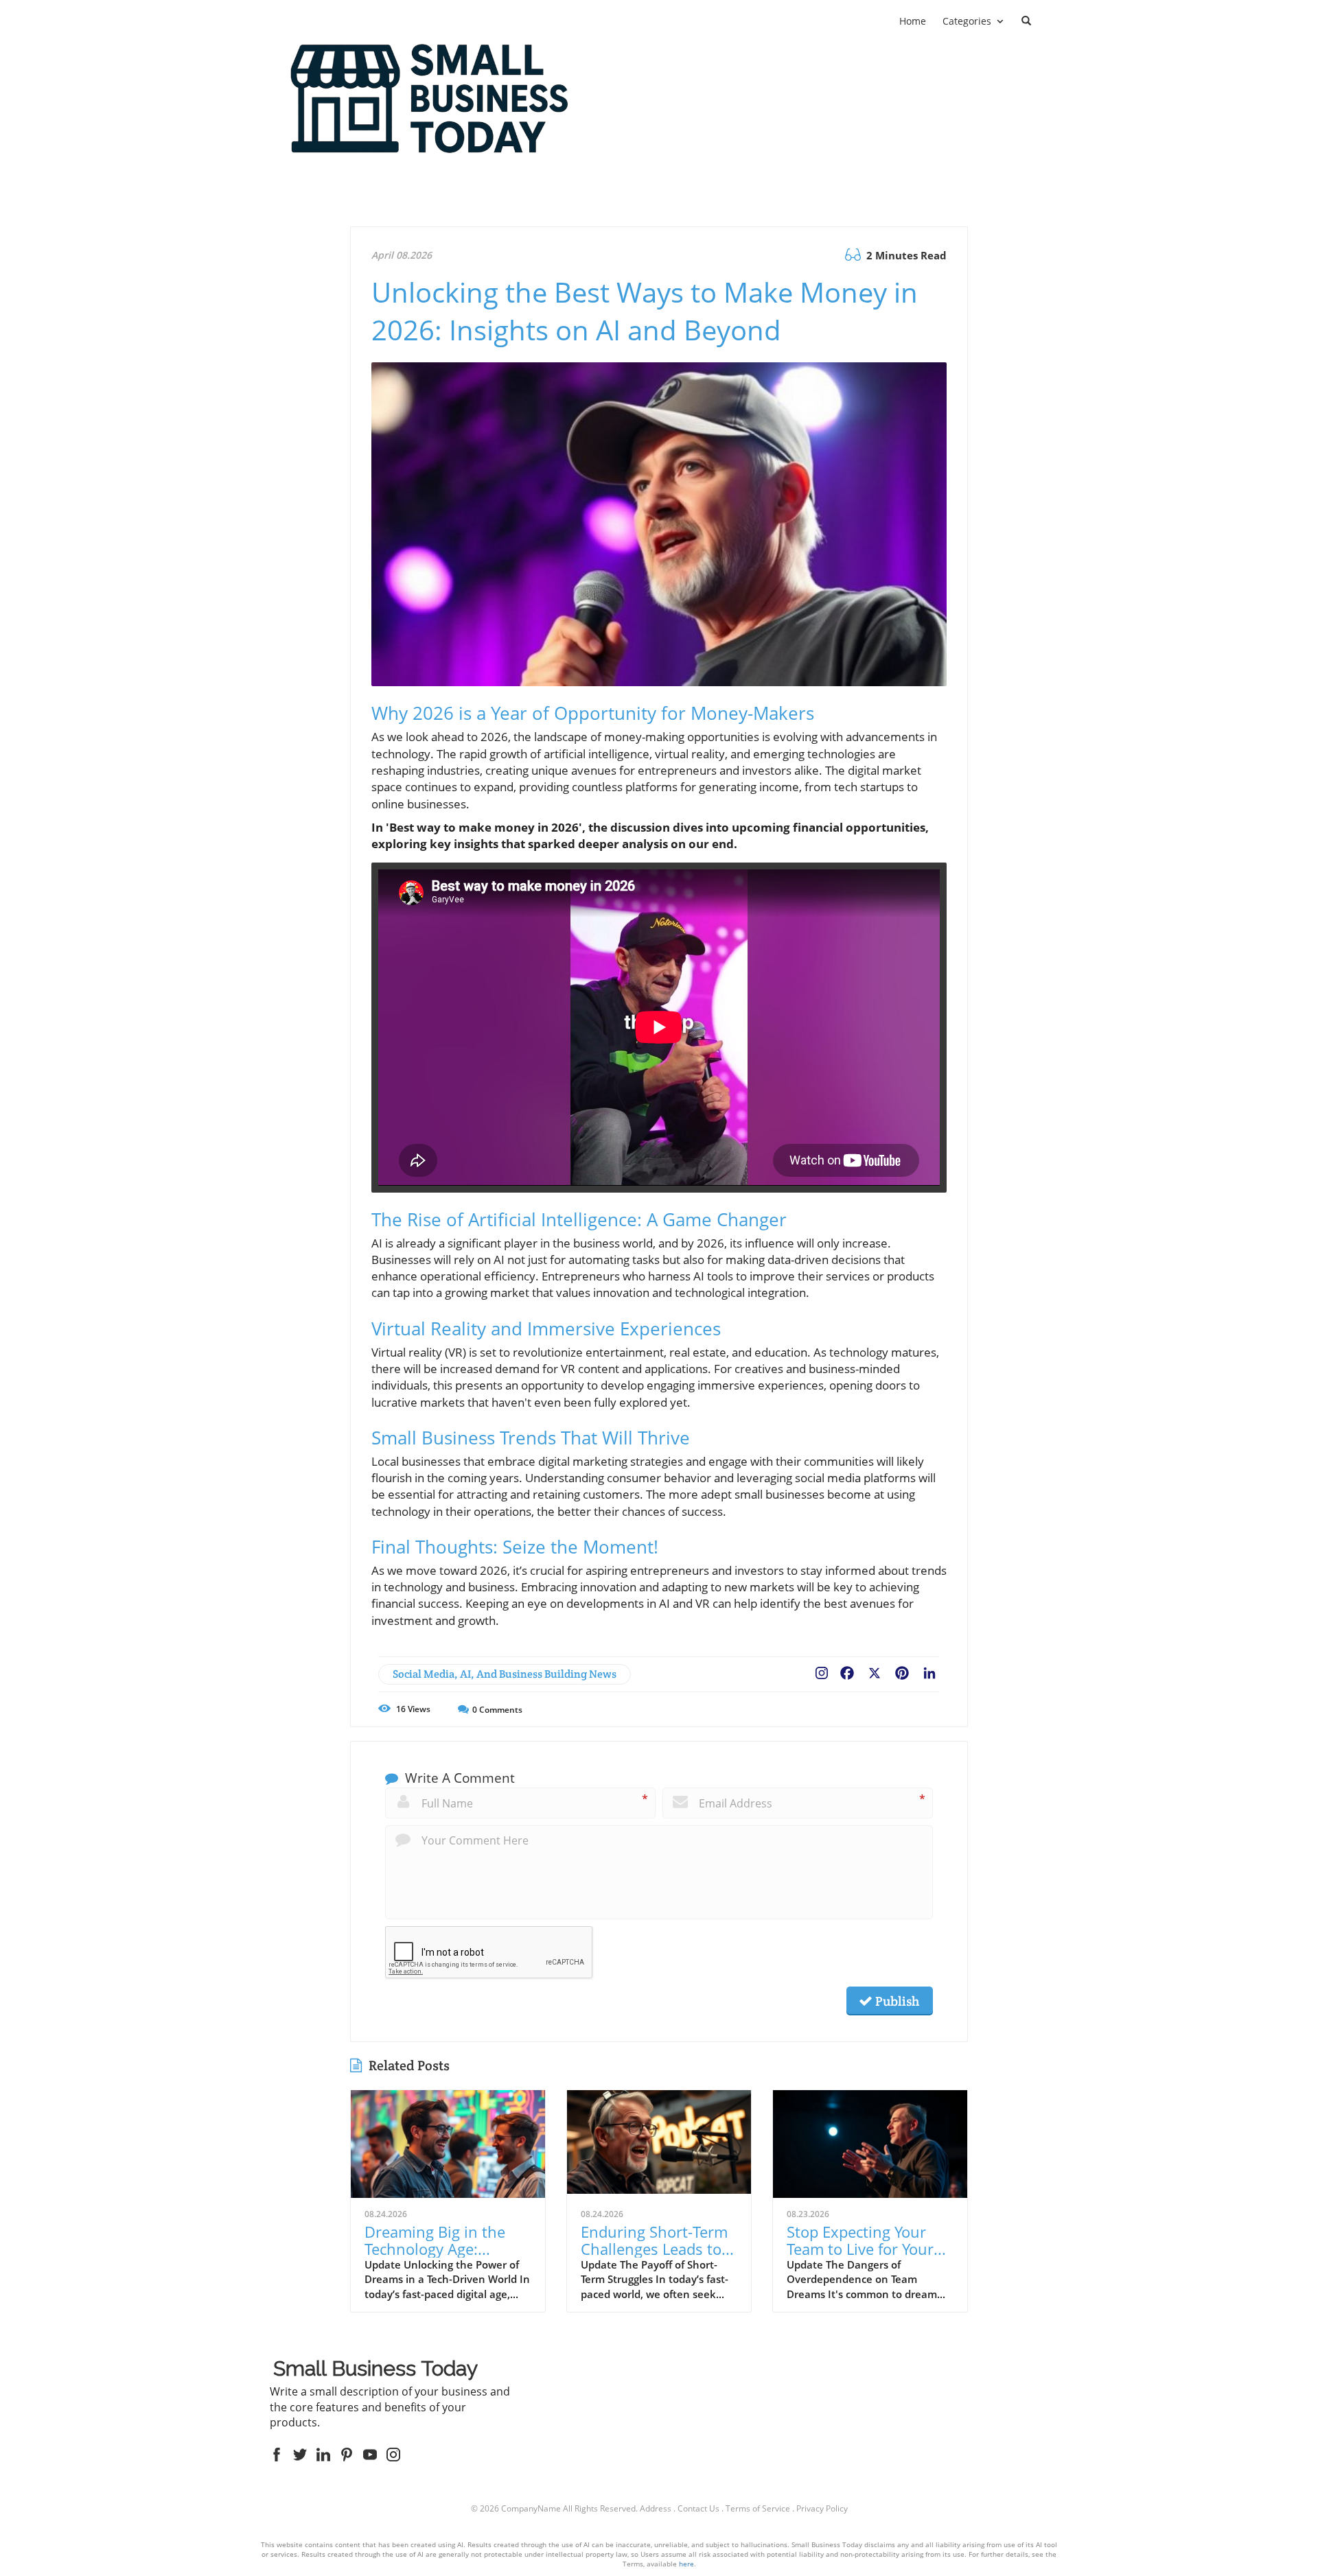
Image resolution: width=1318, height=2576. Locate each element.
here (686, 2564)
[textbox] (375, 2370)
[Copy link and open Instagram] (822, 1670)
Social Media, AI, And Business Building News (505, 1674)
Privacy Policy (822, 2508)
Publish (896, 2001)
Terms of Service (758, 2508)
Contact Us (698, 2508)
